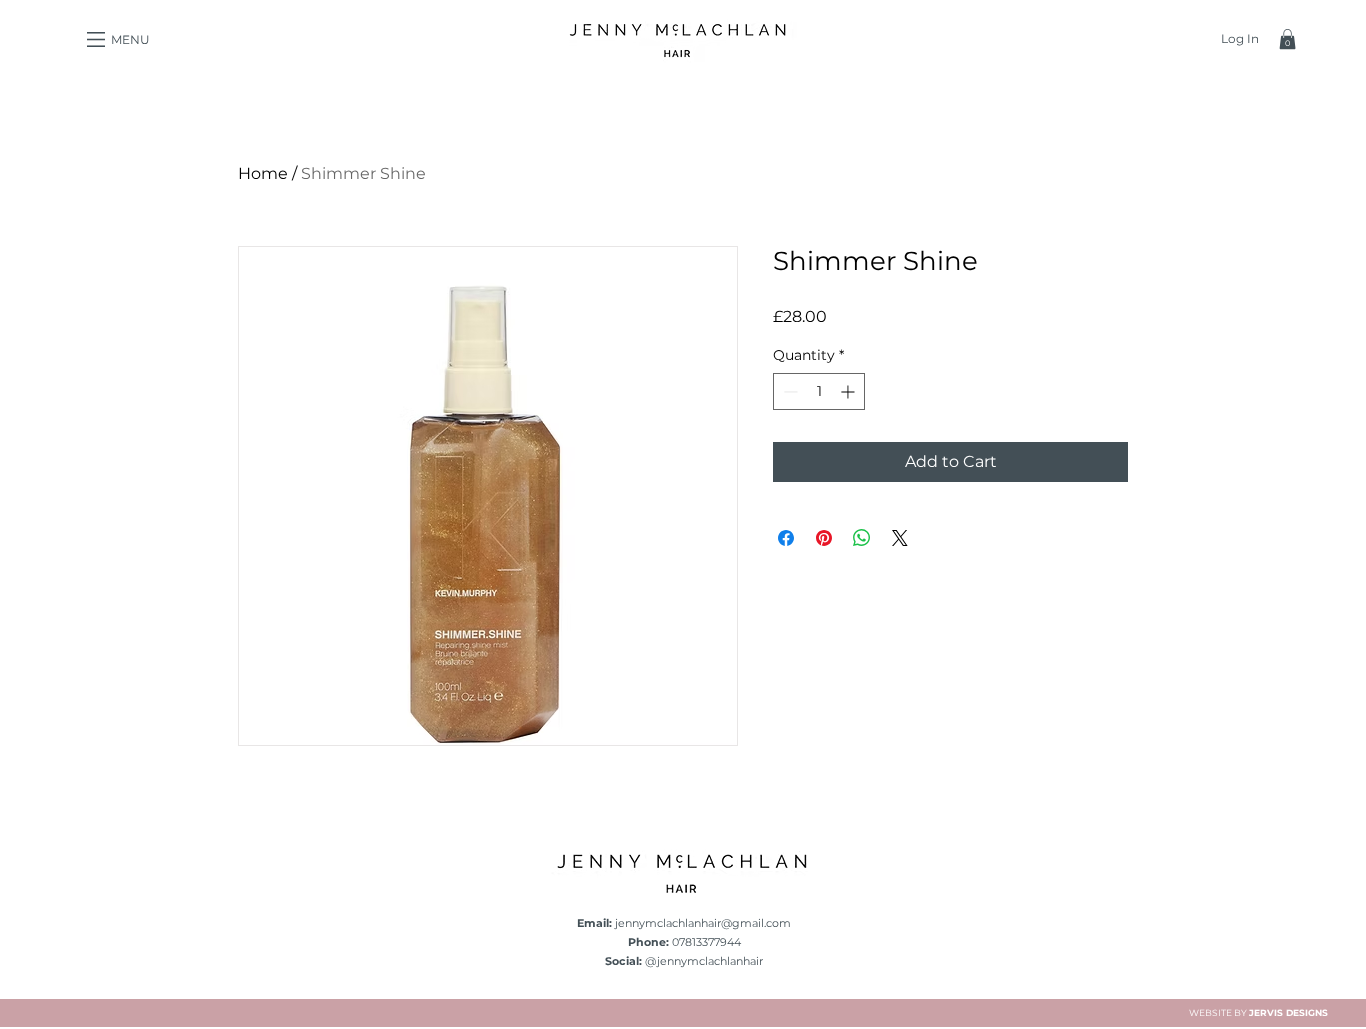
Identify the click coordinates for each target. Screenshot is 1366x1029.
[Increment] (849, 391)
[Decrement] (788, 391)
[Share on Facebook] (786, 538)
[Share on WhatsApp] (862, 538)
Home (263, 173)
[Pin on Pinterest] (824, 538)
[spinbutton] (819, 391)
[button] (96, 39)
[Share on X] (900, 538)
